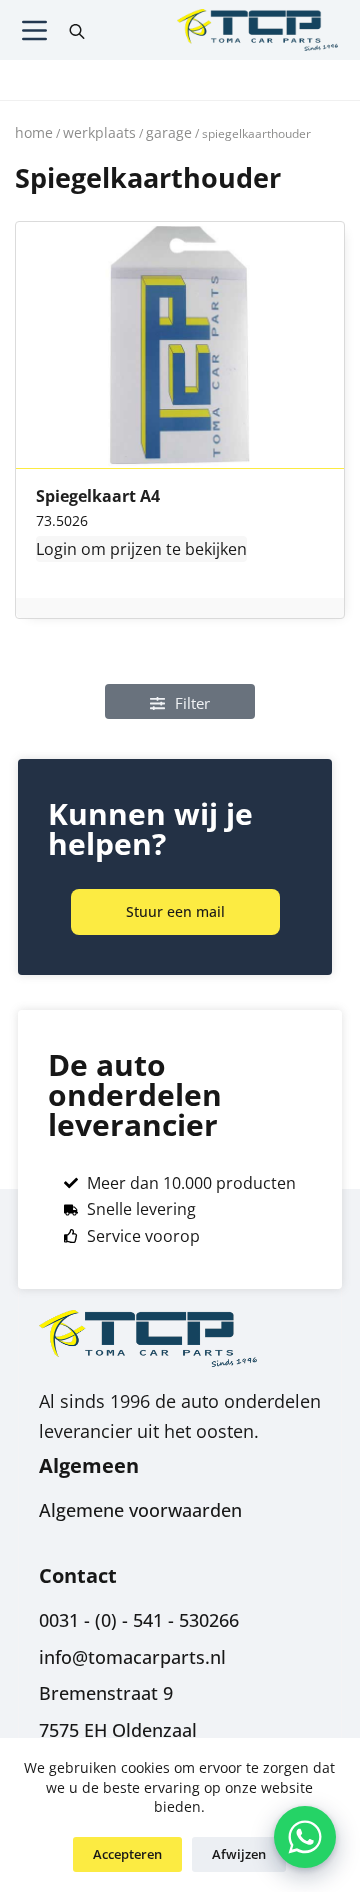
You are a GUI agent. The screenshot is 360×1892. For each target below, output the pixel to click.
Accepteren (127, 1854)
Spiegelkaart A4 (98, 497)
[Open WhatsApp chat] (305, 1837)
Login (56, 549)
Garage (169, 132)
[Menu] (34, 30)
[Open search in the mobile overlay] (77, 30)
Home (34, 132)
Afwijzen (239, 1854)
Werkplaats (99, 132)
